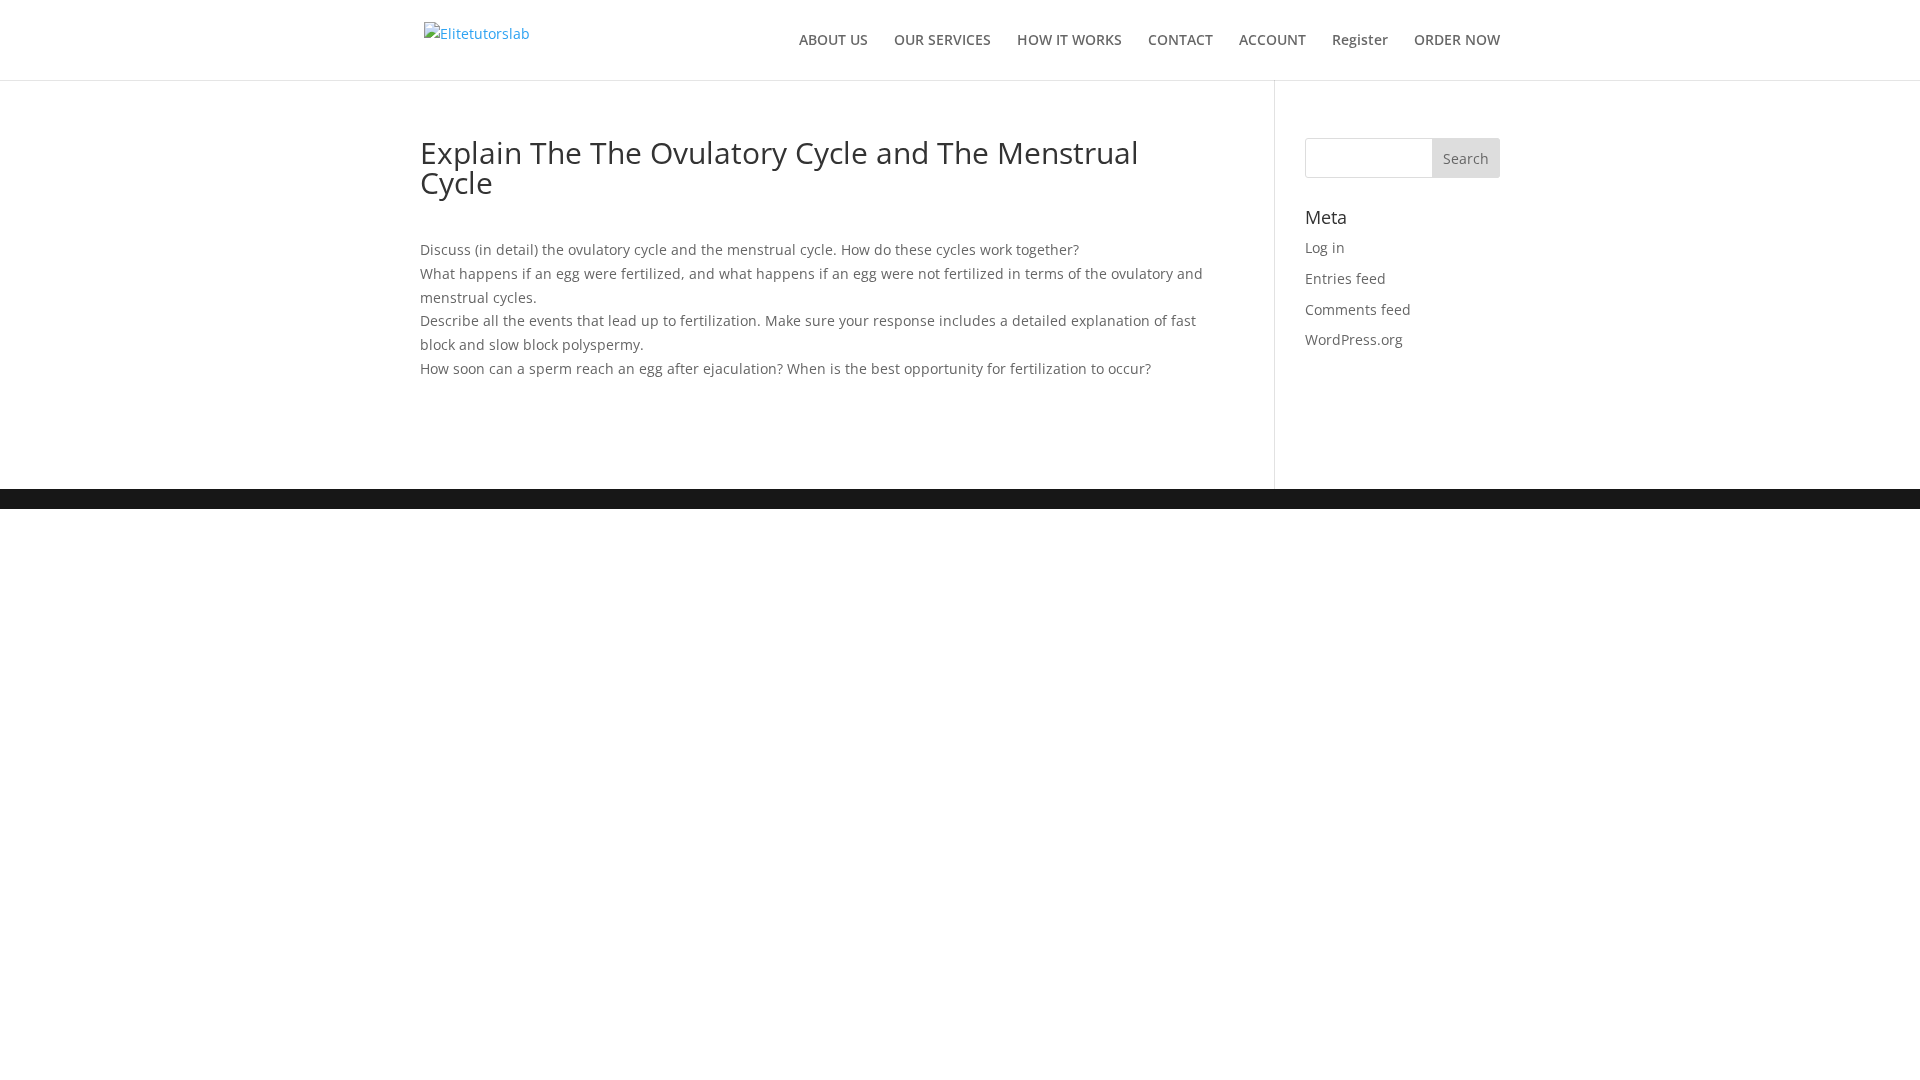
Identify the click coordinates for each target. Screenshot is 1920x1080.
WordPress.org (1354, 339)
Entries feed (1345, 278)
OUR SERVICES (942, 41)
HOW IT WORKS (1069, 41)
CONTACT (1180, 41)
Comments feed (1358, 309)
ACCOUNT (1272, 41)
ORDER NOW (1457, 41)
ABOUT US (833, 41)
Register (1360, 41)
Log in (1325, 247)
